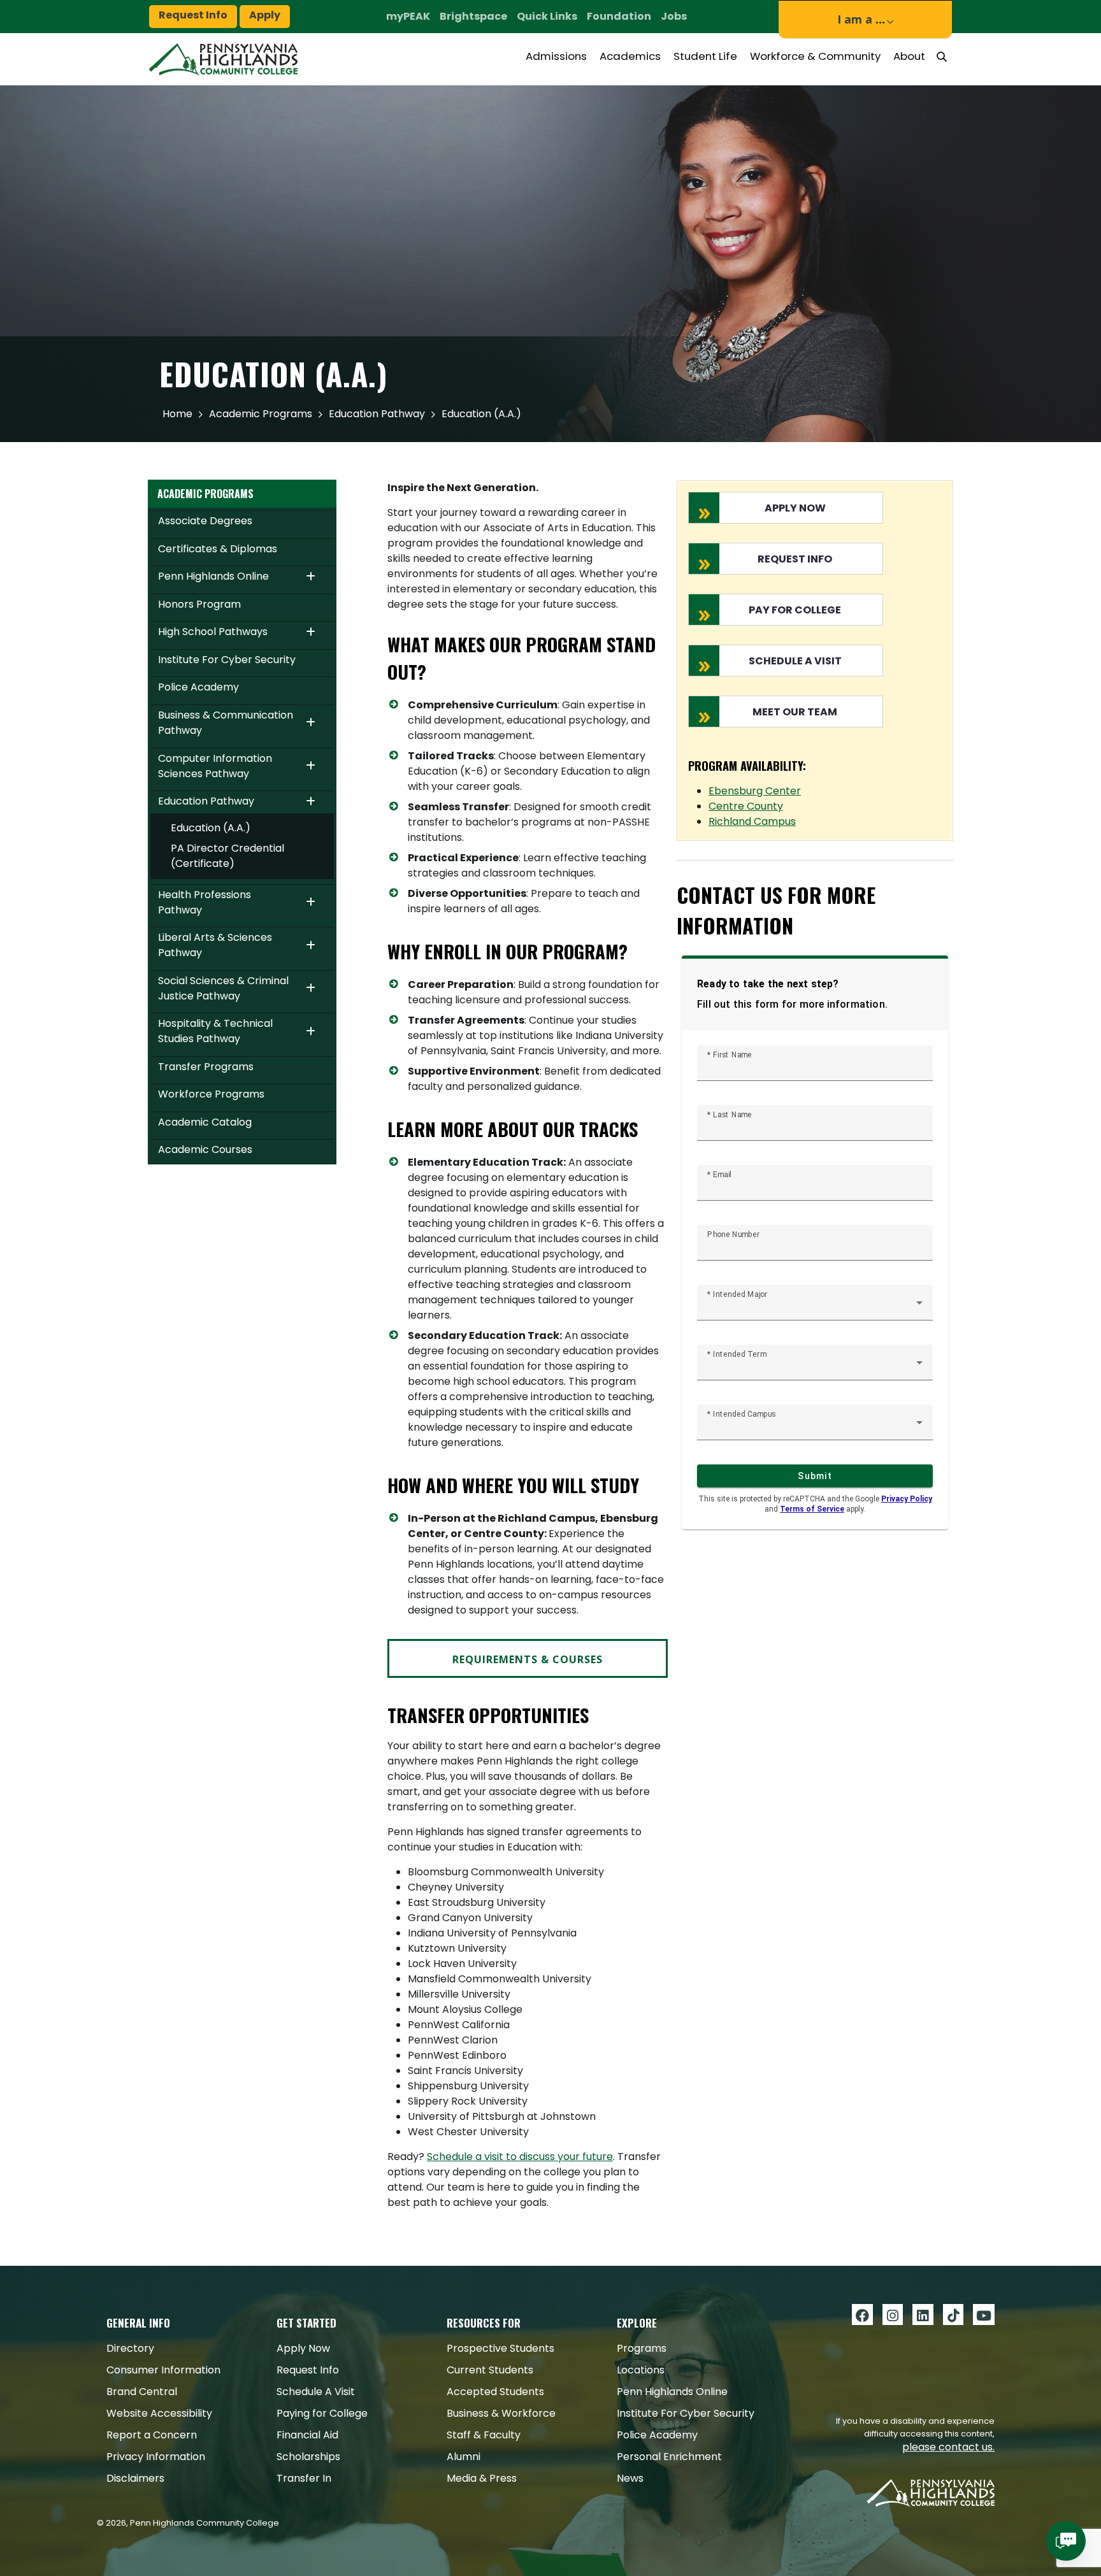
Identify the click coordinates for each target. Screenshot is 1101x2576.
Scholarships (308, 2457)
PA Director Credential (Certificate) (227, 856)
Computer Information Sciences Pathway (215, 766)
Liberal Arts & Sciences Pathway (215, 945)
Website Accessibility (159, 2413)
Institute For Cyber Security (227, 660)
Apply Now (303, 2348)
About (909, 56)
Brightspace (473, 16)
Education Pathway (377, 414)
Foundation (619, 16)
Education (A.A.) (211, 828)
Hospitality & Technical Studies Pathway (215, 1031)
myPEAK (408, 16)
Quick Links (547, 16)
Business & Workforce (501, 2413)
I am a (861, 19)
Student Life (705, 56)
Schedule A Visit (316, 2392)
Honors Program (199, 604)
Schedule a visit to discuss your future (520, 2157)
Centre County (746, 806)
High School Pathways (213, 632)
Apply (265, 15)
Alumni (464, 2457)
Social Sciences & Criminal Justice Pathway (223, 988)
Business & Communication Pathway (226, 723)
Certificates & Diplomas (218, 549)
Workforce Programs (211, 1094)
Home (177, 414)
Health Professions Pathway (205, 902)
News (630, 2478)
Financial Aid (307, 2435)
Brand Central (142, 2392)
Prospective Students (500, 2348)
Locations (641, 2370)
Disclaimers (135, 2478)
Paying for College (322, 2413)
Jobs (674, 16)
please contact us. (948, 2447)
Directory (130, 2348)
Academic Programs (261, 414)
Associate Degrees (205, 521)
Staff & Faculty (484, 2435)
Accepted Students (495, 2392)
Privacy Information (156, 2457)
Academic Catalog (205, 1122)
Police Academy (198, 687)
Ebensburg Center (755, 791)
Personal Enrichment (669, 2457)
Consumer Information (163, 2370)
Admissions (556, 56)
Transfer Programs (206, 1067)
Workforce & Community (815, 56)
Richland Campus (752, 821)
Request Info (193, 15)
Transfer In (304, 2478)
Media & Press (482, 2478)
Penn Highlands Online (213, 576)
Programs (642, 2348)
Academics (630, 56)
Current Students (490, 2370)
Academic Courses (205, 1149)
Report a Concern (152, 2435)
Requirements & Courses (528, 1659)
